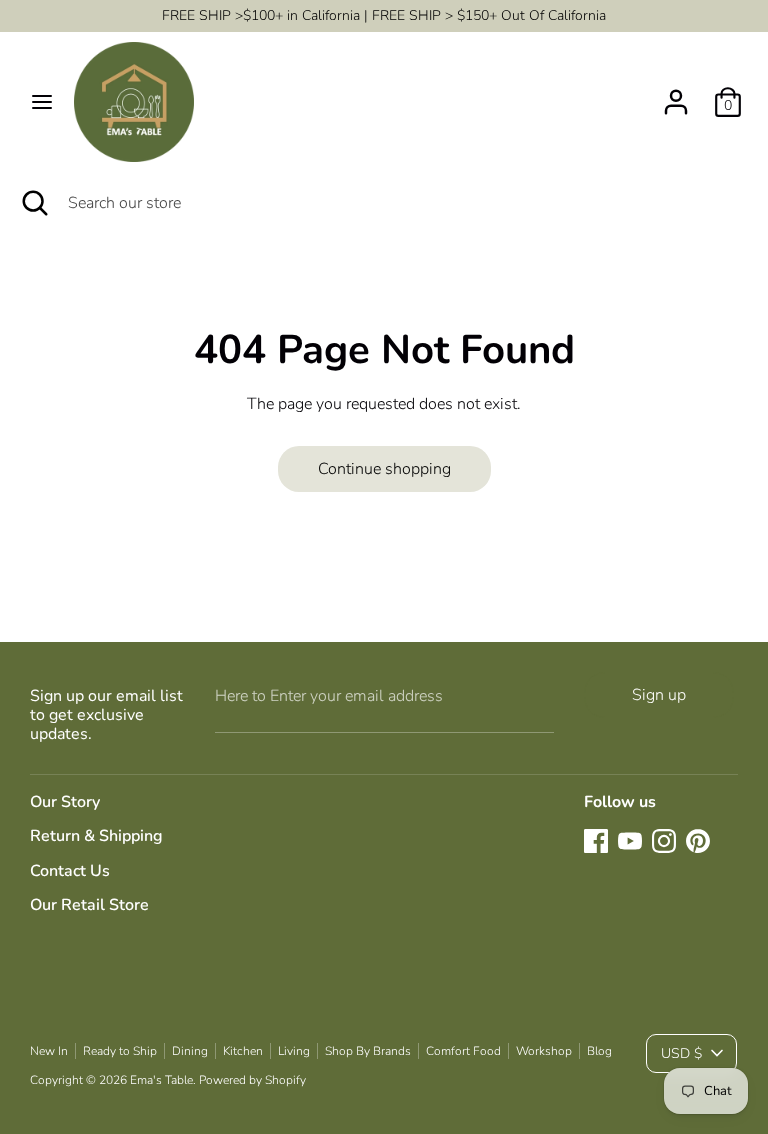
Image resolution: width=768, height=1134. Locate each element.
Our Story (65, 802)
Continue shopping (384, 469)
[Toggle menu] (42, 102)
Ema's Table (161, 1080)
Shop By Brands (368, 1051)
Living (294, 1051)
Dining (190, 1051)
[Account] (676, 94)
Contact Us (70, 871)
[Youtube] (630, 841)
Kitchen (243, 1051)
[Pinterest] (698, 841)
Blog (599, 1051)
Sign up (659, 695)
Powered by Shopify (252, 1080)
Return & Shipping (96, 836)
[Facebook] (596, 841)
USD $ (681, 1053)
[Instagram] (664, 841)
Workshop (544, 1051)
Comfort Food (463, 1051)
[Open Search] (34, 203)
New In (49, 1051)
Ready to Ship (120, 1051)
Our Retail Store (89, 905)
